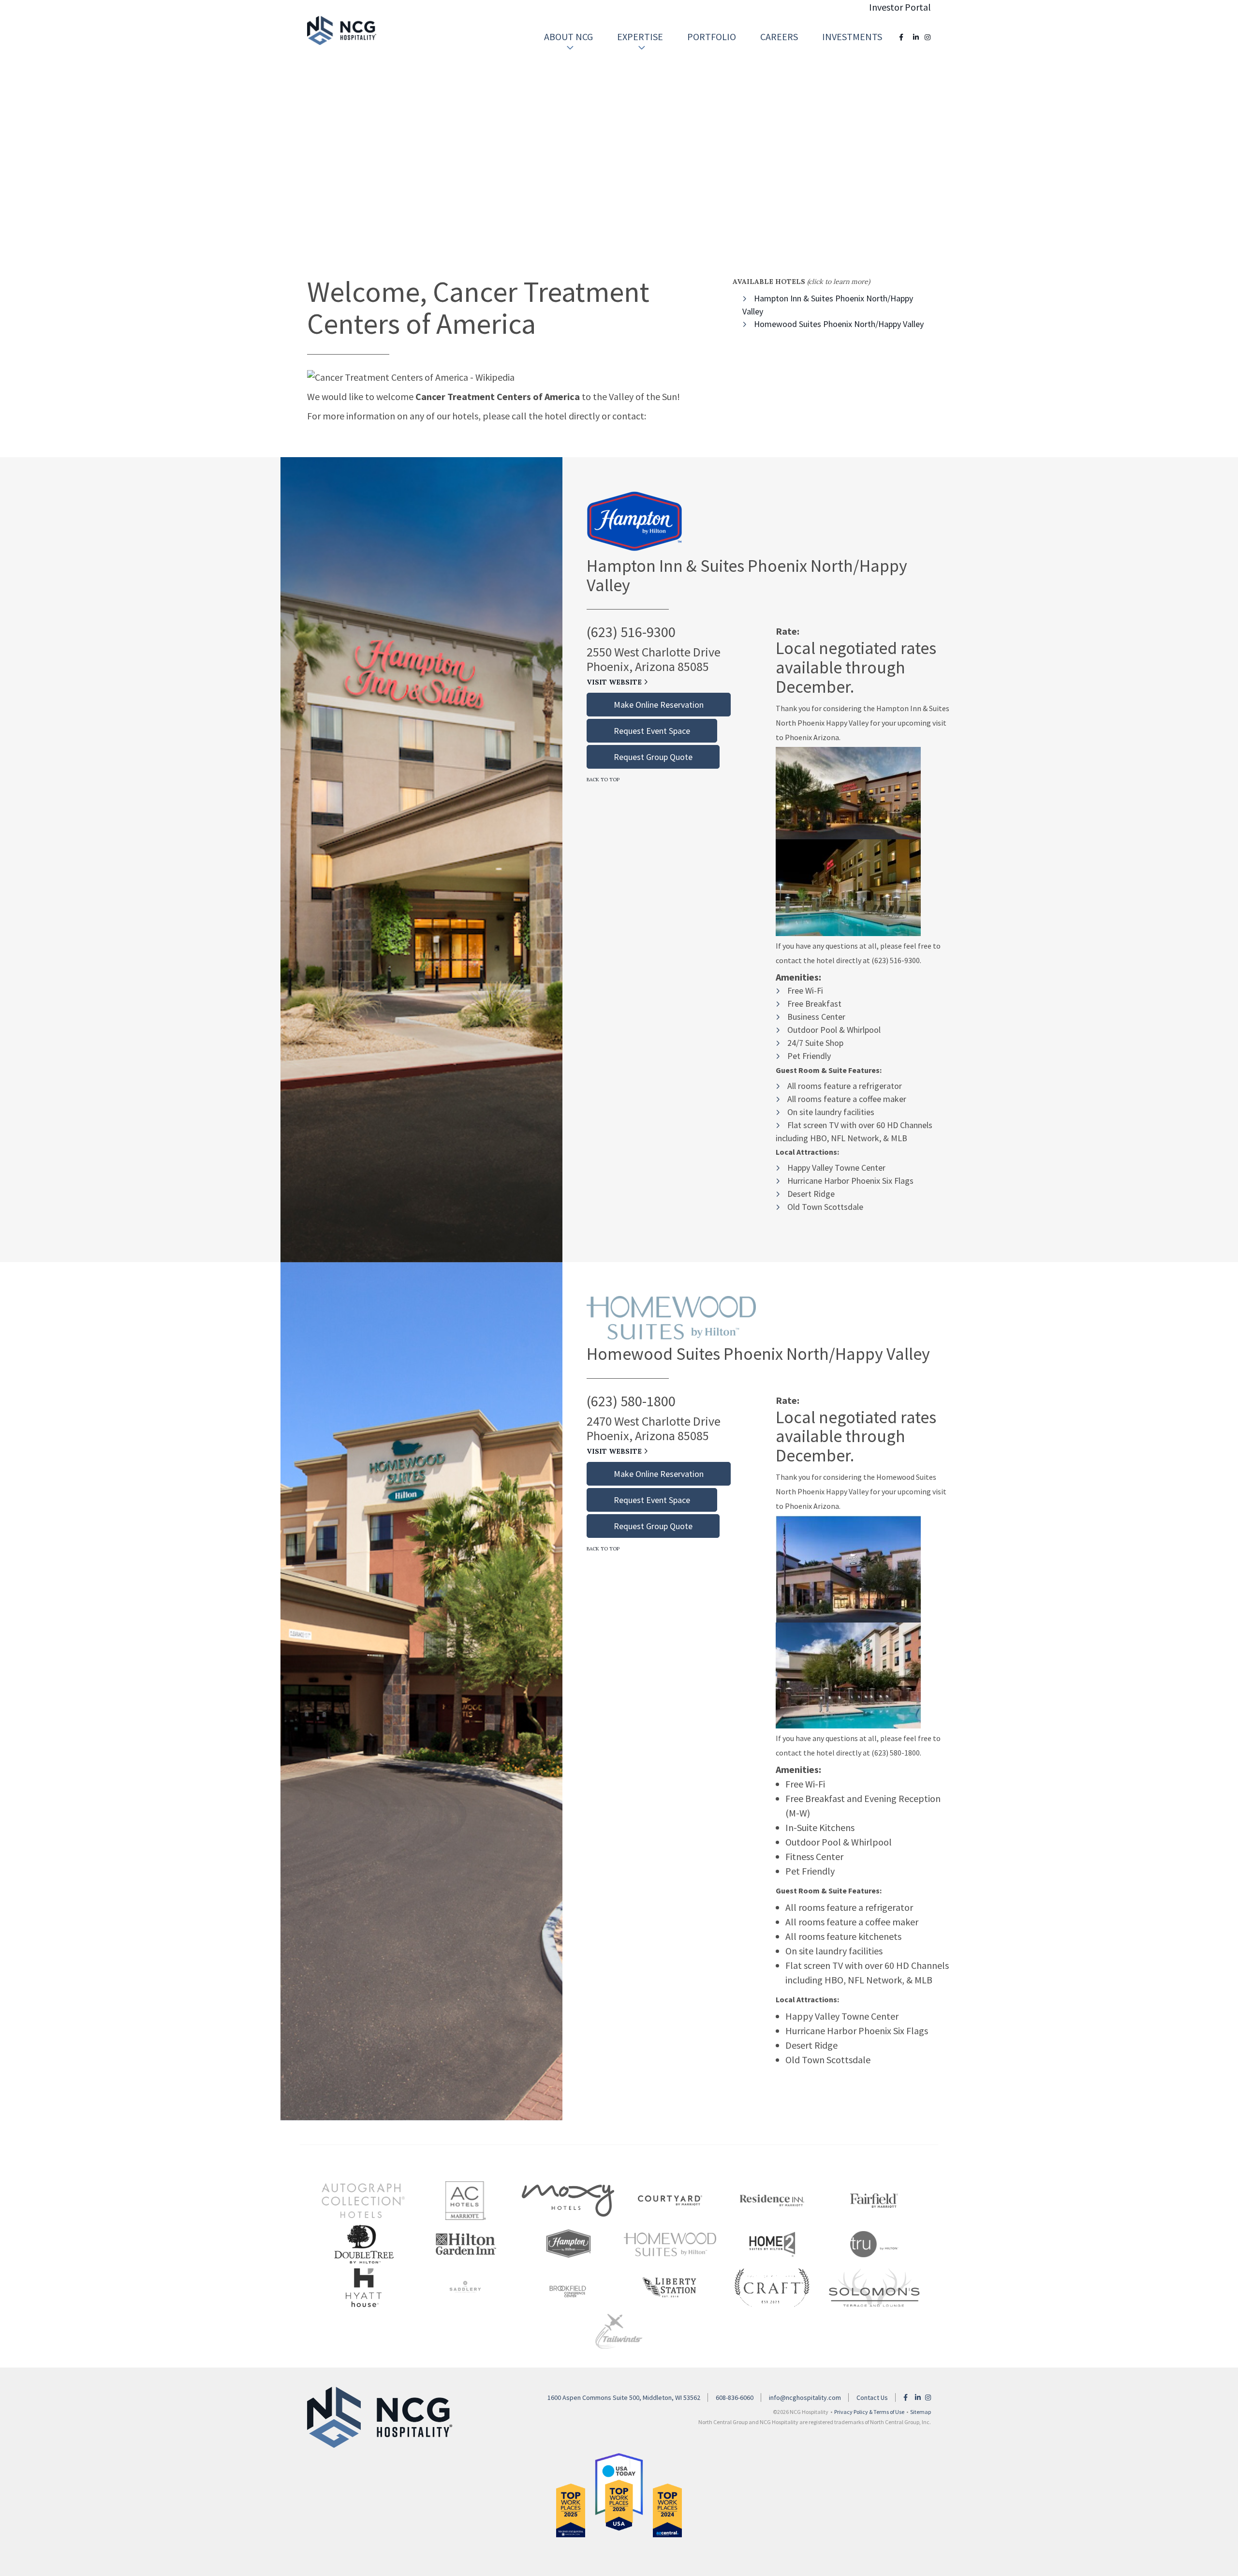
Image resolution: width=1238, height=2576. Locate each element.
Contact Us (872, 2397)
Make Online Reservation (659, 705)
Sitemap (921, 2412)
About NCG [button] (568, 37)
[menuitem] (568, 37)
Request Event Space (652, 731)
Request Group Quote (653, 757)
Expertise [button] (640, 37)
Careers (779, 37)
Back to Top (603, 780)
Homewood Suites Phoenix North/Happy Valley (839, 324)
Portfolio (712, 37)
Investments (852, 37)
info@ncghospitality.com (805, 2397)
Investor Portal (900, 7)
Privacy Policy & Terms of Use (869, 2412)
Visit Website (615, 682)
